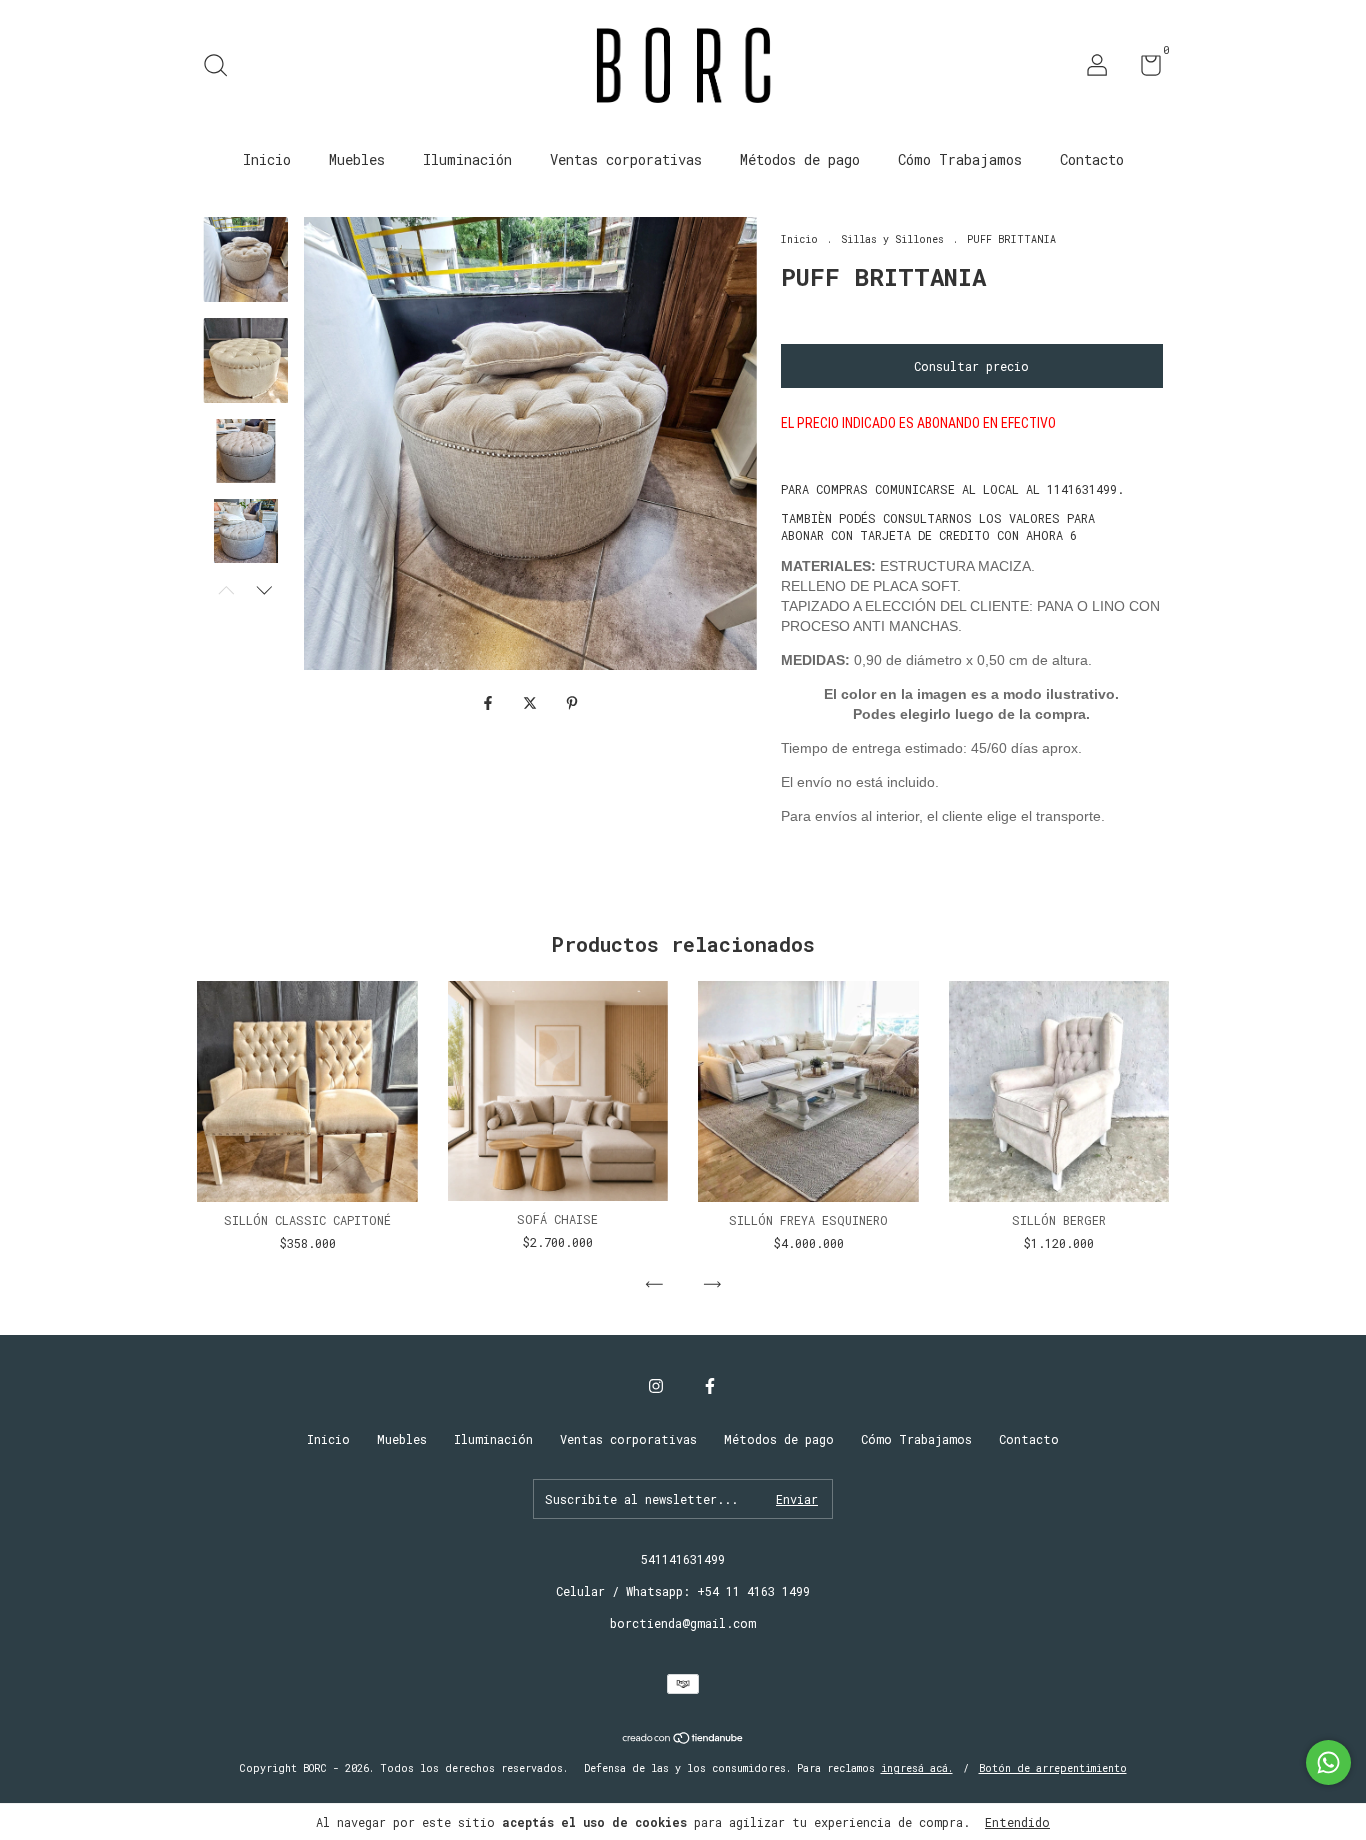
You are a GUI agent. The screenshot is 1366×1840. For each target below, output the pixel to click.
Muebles (357, 159)
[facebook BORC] (710, 1385)
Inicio (267, 159)
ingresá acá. (917, 1768)
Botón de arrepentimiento (1053, 1768)
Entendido (1017, 1822)
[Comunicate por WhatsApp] (1328, 1762)
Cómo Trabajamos (960, 159)
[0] (1143, 69)
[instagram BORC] (656, 1385)
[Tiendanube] (683, 1739)
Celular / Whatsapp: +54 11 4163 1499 (683, 1591)
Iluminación (467, 159)
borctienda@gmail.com (683, 1623)
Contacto (1092, 159)
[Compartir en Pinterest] (572, 703)
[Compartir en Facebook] (492, 703)
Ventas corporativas (626, 159)
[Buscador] (222, 68)
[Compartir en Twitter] (534, 703)
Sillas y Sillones (892, 239)
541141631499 (683, 1559)
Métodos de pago (800, 159)
